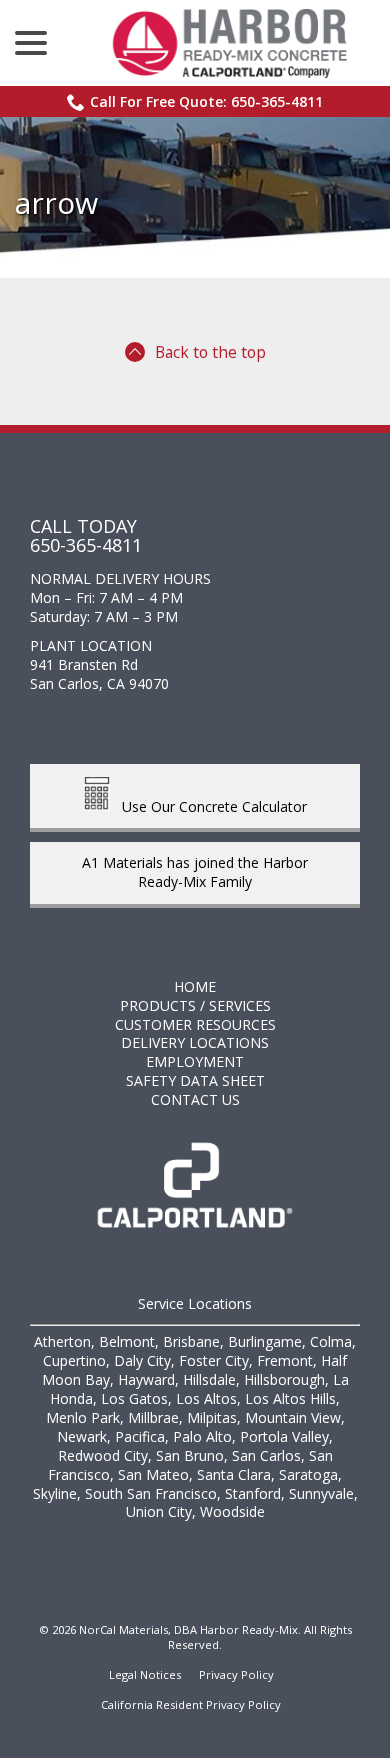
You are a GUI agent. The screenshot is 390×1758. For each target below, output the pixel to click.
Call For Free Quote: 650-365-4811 (206, 101)
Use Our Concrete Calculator (208, 805)
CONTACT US (195, 1099)
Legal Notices (145, 1674)
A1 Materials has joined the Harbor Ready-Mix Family (195, 872)
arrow (56, 202)
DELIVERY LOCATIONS (195, 1042)
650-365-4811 (86, 545)
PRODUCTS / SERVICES (195, 1005)
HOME (195, 986)
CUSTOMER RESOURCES (195, 1024)
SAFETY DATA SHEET (195, 1080)
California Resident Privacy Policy (191, 1704)
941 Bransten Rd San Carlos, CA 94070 (99, 674)
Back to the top (210, 352)
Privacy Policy (236, 1674)
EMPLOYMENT (195, 1061)
